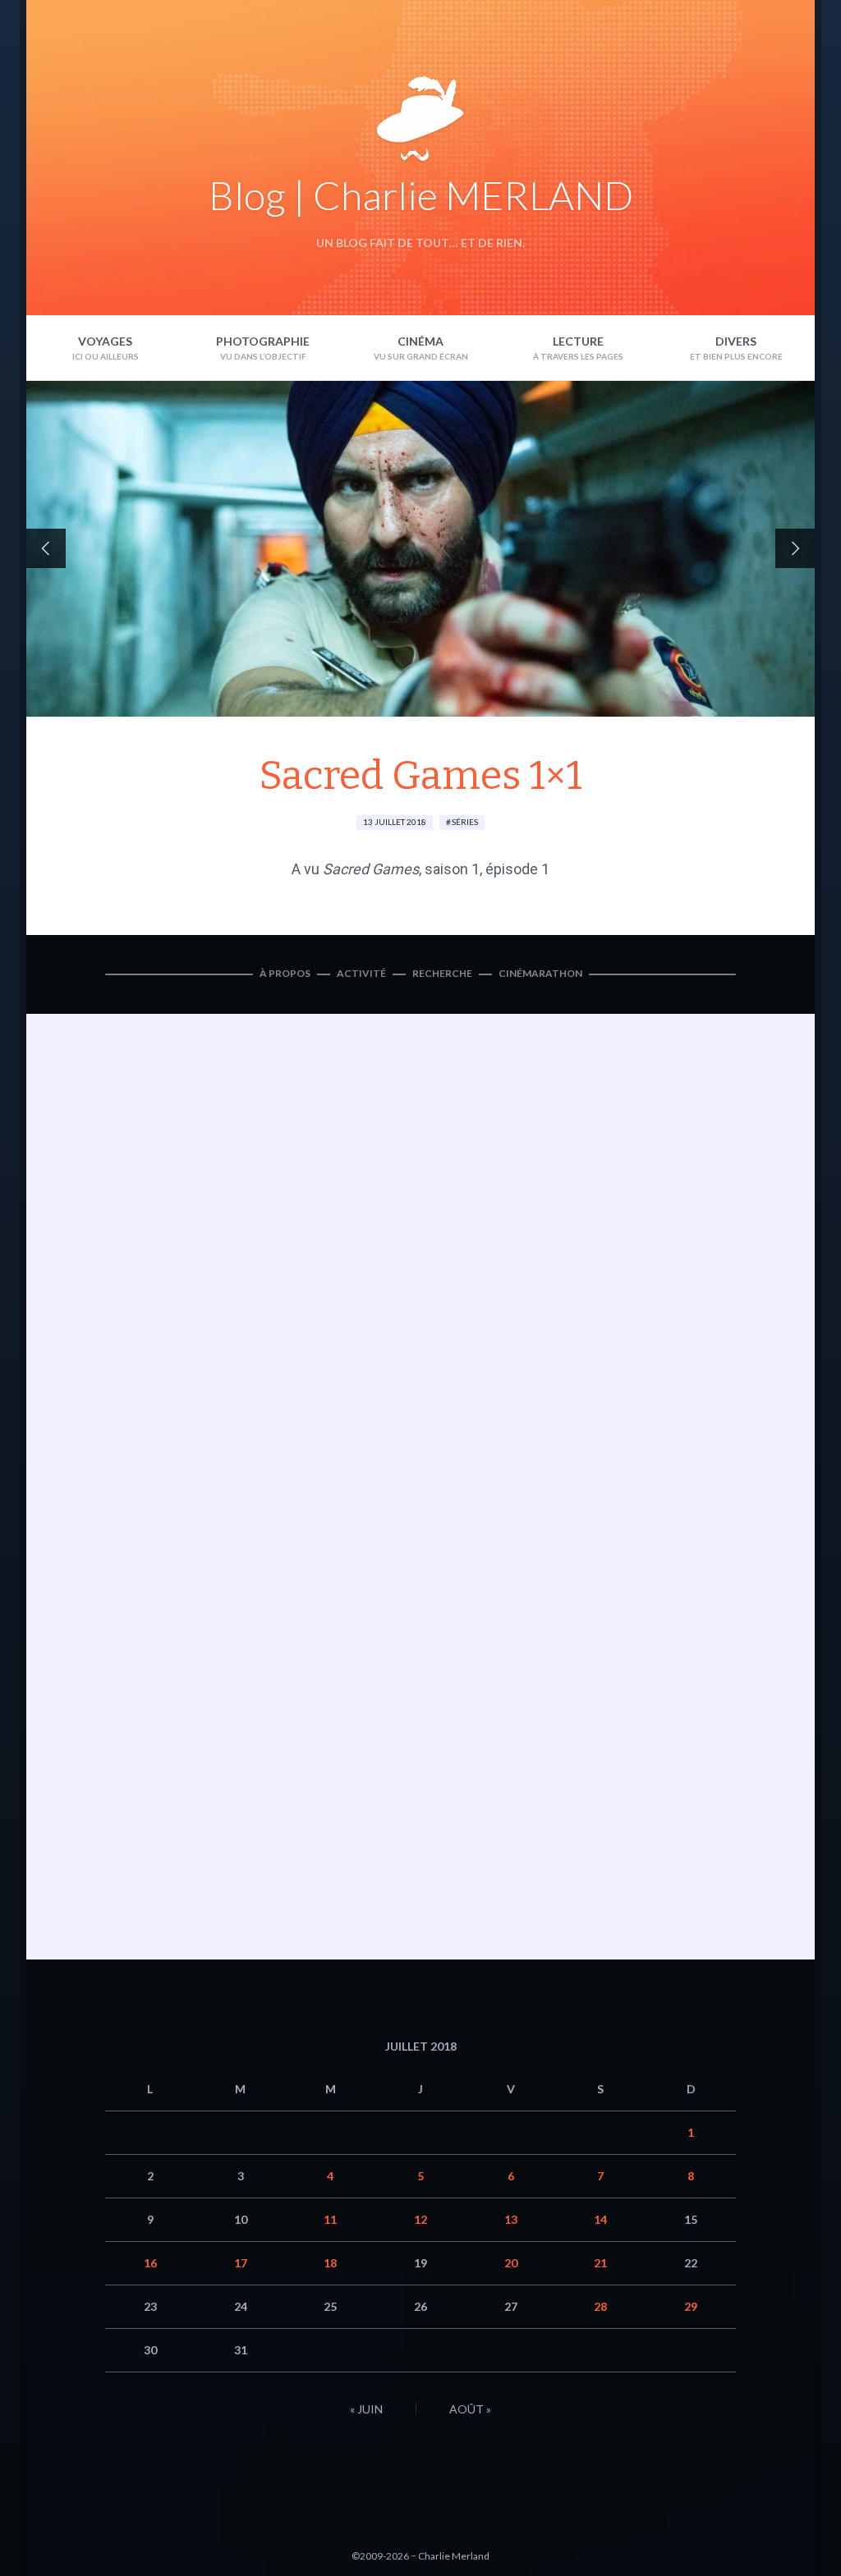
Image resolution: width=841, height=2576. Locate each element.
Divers (736, 341)
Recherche (442, 973)
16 (150, 2263)
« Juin (366, 2409)
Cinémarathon (540, 973)
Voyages (105, 341)
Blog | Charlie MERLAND (421, 195)
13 (511, 2219)
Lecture (578, 341)
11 (330, 2219)
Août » (470, 2409)
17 (241, 2263)
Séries (465, 822)
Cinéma (420, 341)
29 (691, 2306)
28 (600, 2306)
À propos (285, 973)
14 (600, 2219)
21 (600, 2263)
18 (330, 2263)
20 (511, 2263)
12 (420, 2219)
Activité (361, 973)
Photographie (263, 341)
